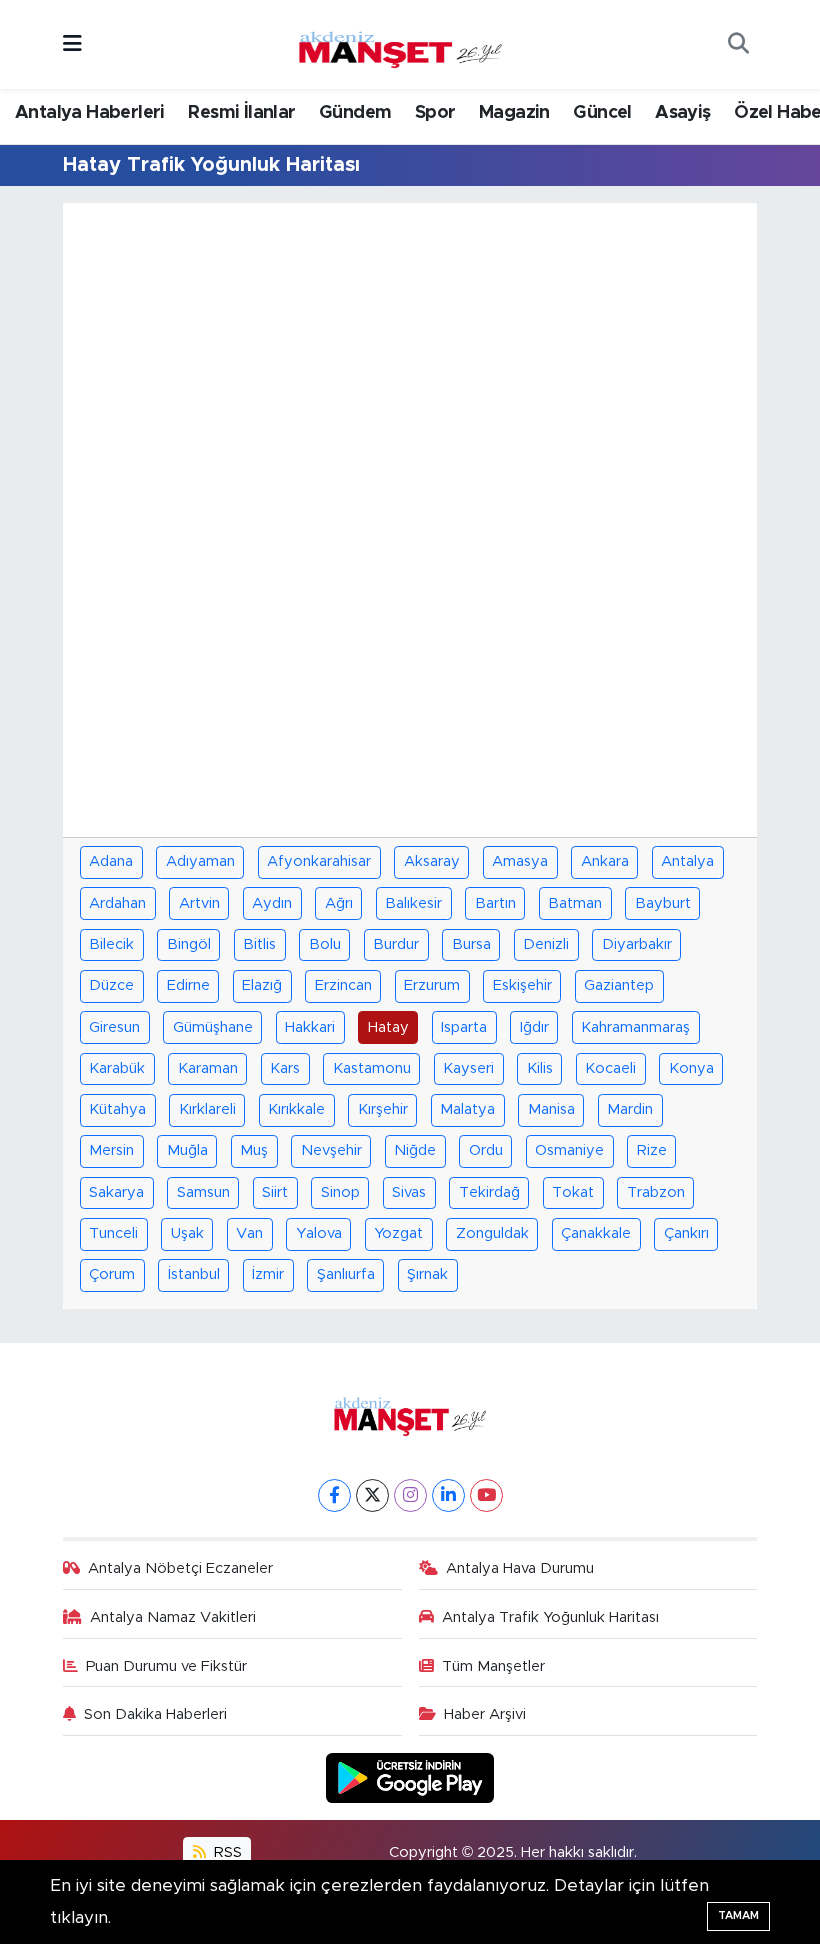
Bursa (471, 944)
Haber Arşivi (485, 1714)
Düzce (111, 985)
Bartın (495, 903)
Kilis (540, 1068)
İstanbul (194, 1274)
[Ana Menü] (72, 44)
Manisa (551, 1109)
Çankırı (686, 1233)
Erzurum (432, 985)
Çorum (112, 1274)
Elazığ (262, 985)
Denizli (546, 944)
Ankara (605, 861)
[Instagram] (410, 1495)
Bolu (325, 944)
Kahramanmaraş (635, 1027)
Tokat (573, 1192)
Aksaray (432, 861)
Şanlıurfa (346, 1274)
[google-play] (410, 1777)
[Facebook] (334, 1495)
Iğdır (534, 1027)
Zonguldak (492, 1233)
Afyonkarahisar (319, 861)
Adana (111, 861)
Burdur (396, 944)
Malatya (467, 1109)
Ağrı (339, 903)
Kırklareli (207, 1109)
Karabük (117, 1068)
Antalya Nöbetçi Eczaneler (180, 1568)
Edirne (188, 985)
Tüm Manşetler (493, 1666)
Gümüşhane (213, 1027)
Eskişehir (522, 985)
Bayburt (663, 903)
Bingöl (189, 944)
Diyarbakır (637, 944)
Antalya (687, 861)
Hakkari (310, 1027)
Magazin (514, 113)
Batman (575, 903)
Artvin (199, 903)
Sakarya (116, 1192)
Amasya (520, 861)
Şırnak (427, 1274)
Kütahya (117, 1109)
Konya (691, 1068)
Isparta (464, 1027)
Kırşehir (383, 1109)
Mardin (630, 1109)
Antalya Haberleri (90, 113)
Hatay (388, 1027)
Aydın (272, 903)
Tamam (738, 1915)
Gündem (355, 113)
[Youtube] (486, 1495)
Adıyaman (200, 861)
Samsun (203, 1192)
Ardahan (117, 903)
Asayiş (682, 113)
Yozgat (398, 1233)
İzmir (268, 1274)
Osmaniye (569, 1150)
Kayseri (468, 1068)
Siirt (275, 1192)
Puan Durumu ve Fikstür (166, 1666)
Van (249, 1233)
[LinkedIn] (448, 1495)
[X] (372, 1495)
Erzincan (343, 985)
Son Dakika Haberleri (155, 1714)
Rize (652, 1150)
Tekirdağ (489, 1192)
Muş (254, 1150)
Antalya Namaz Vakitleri (173, 1617)
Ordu (486, 1150)
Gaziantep (619, 985)
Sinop (340, 1192)
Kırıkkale (296, 1109)
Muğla (187, 1150)
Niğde (415, 1150)
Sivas (409, 1192)
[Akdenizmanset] (401, 43)
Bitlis (259, 944)
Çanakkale (596, 1233)
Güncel (602, 113)
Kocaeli (610, 1068)
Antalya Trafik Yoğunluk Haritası (550, 1617)
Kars (285, 1068)
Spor (435, 113)
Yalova (319, 1233)
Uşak (187, 1233)
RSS (226, 1852)
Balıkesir (413, 903)
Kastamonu (372, 1068)
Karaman (208, 1068)
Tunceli (113, 1233)
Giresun (114, 1027)
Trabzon (656, 1192)
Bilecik (111, 944)
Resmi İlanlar (241, 113)
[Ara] (738, 45)
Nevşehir (331, 1150)
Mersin (111, 1150)
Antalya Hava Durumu (520, 1568)
